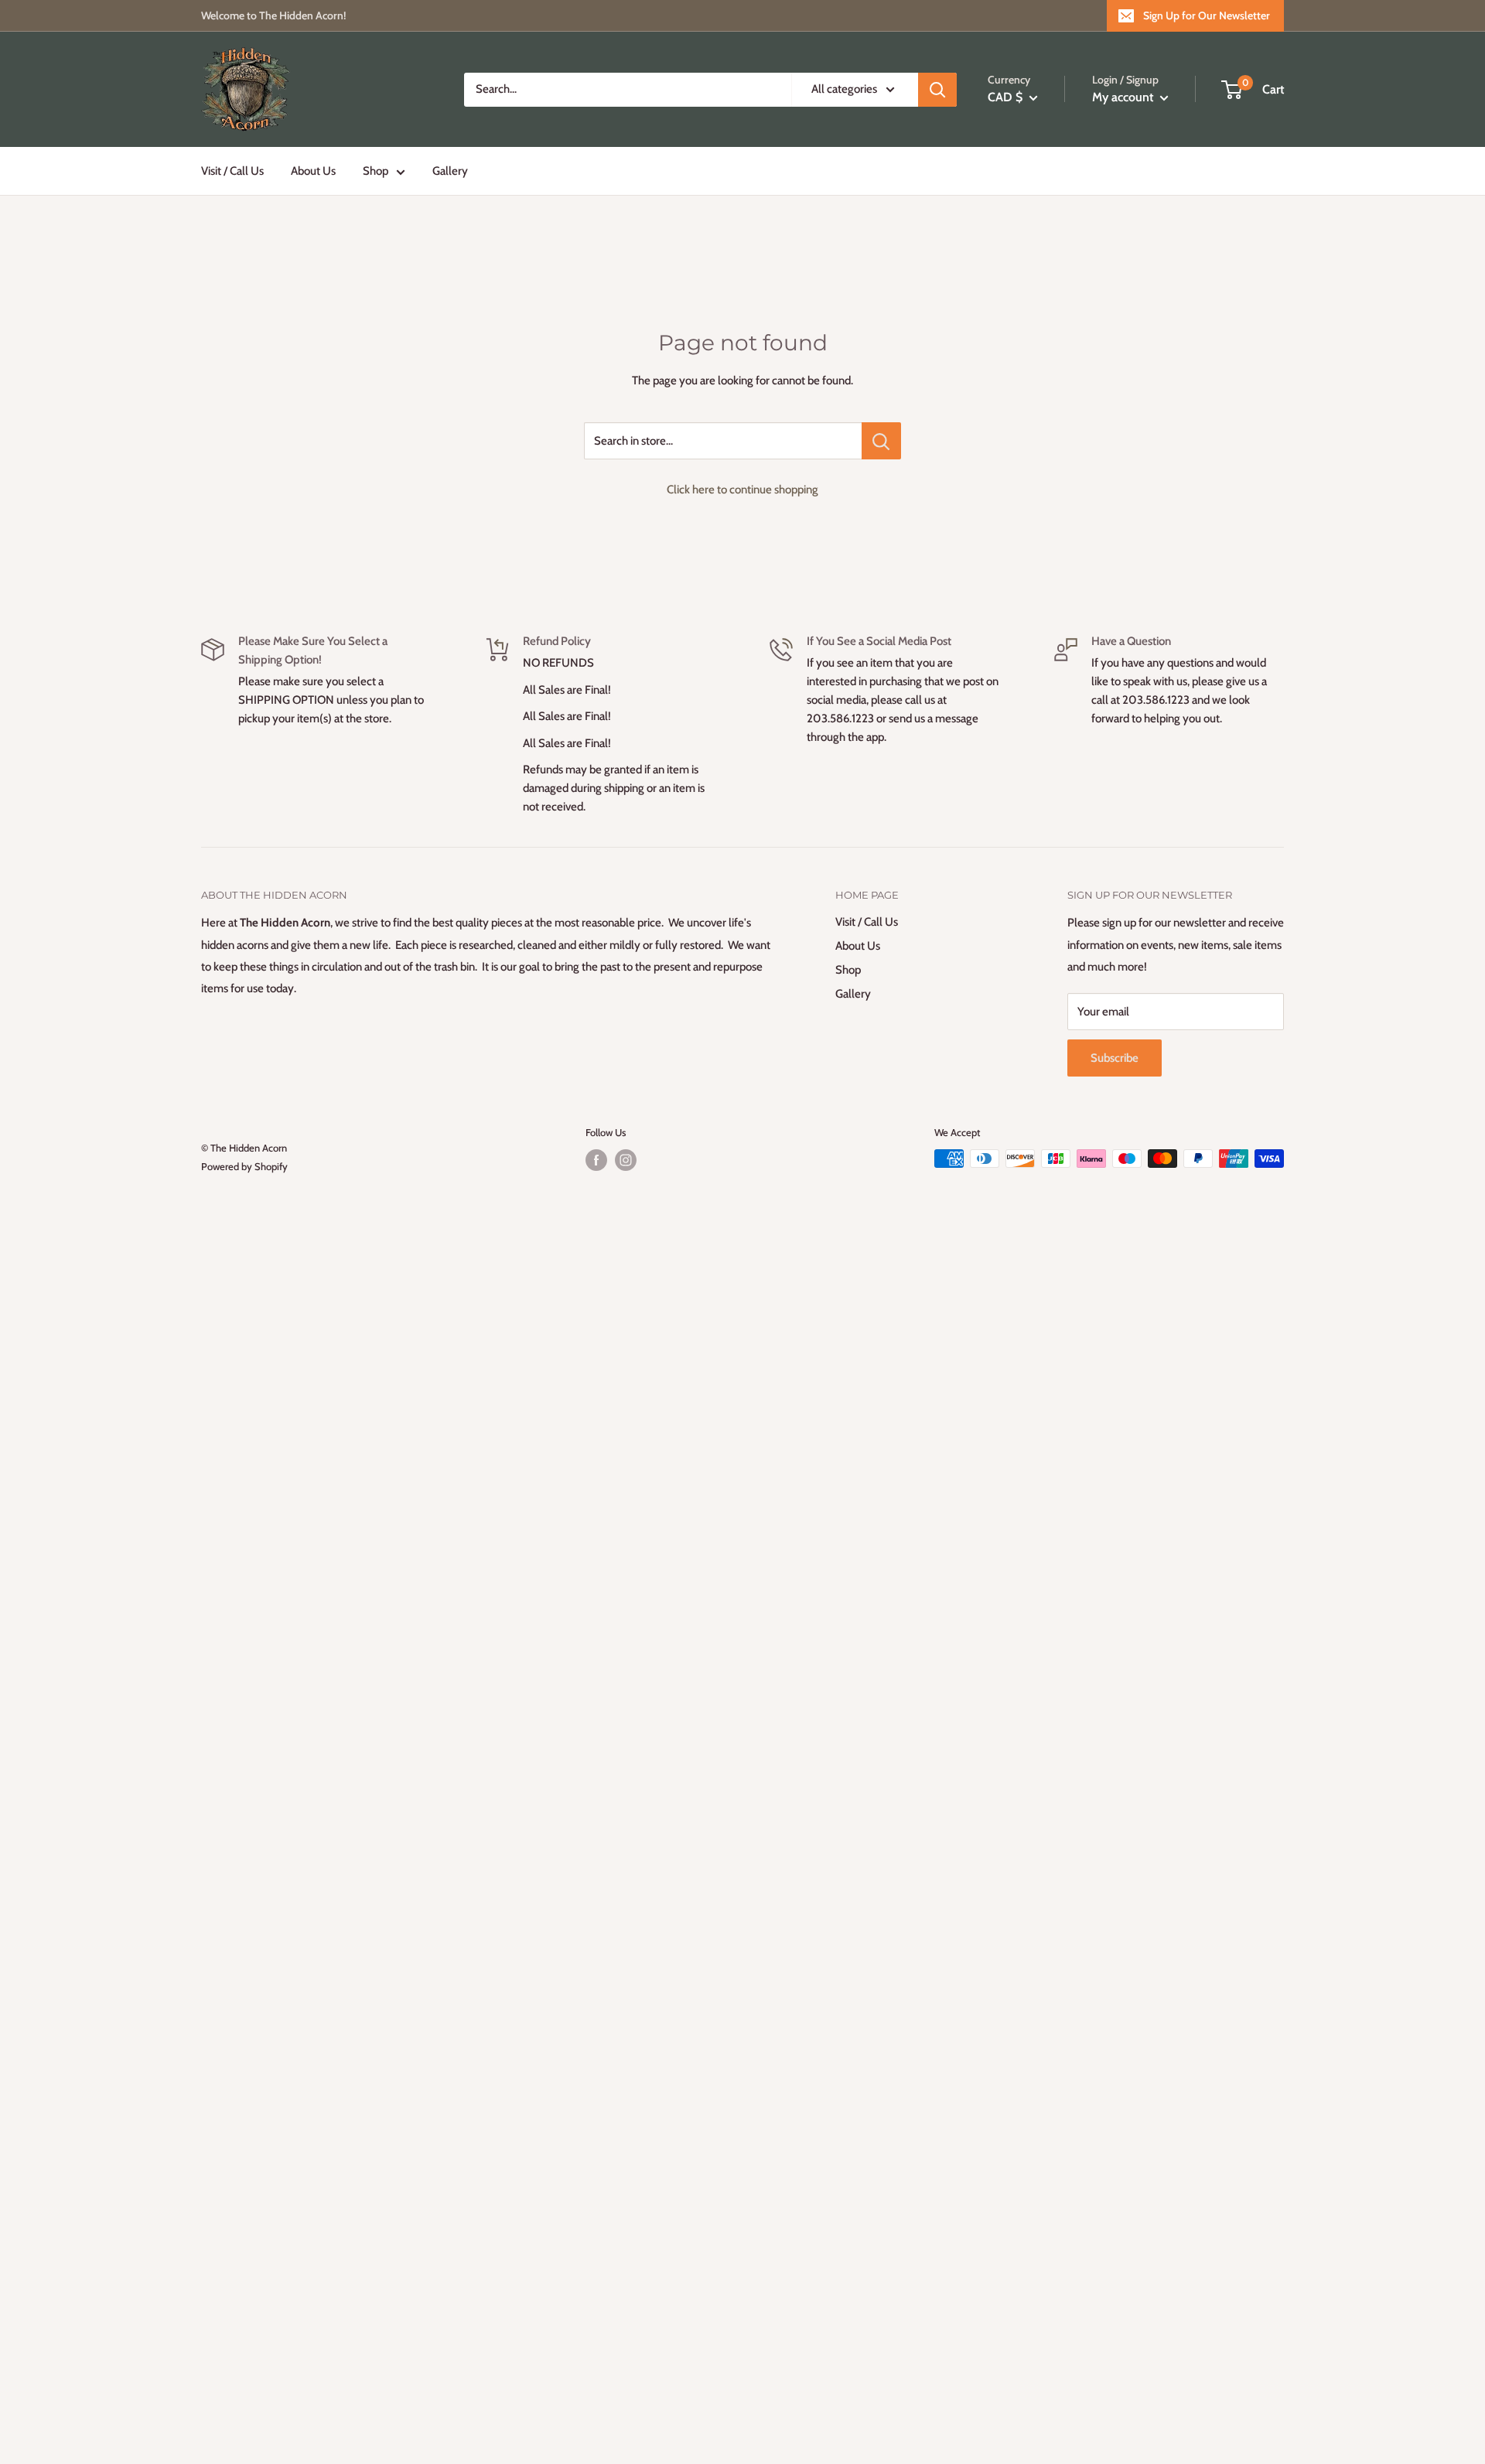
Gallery (450, 171)
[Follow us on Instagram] (626, 1160)
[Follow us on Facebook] (596, 1160)
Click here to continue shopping (742, 490)
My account (1124, 97)
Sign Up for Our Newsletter (1207, 15)
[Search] (937, 90)
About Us (313, 171)
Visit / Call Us (232, 171)
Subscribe (1115, 1058)
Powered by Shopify (244, 1166)
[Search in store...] (881, 441)
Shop (376, 171)
